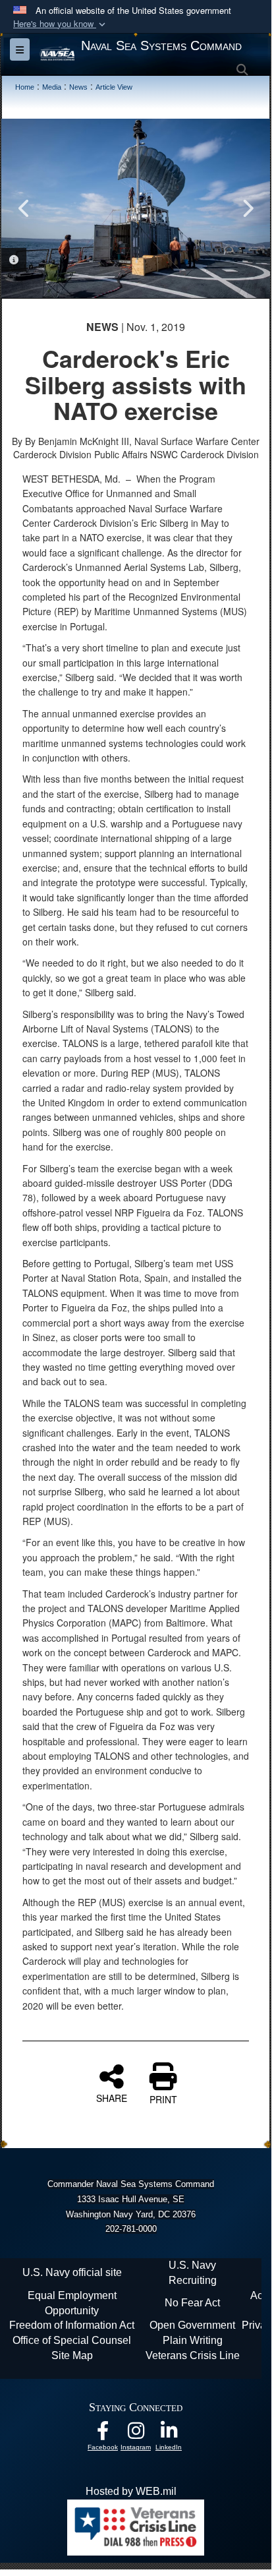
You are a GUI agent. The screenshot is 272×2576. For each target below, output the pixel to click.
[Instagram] (136, 2434)
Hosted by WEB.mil (131, 2491)
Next (247, 208)
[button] (61, 24)
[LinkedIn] (169, 2434)
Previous (24, 208)
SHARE (112, 2097)
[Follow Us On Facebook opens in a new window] (103, 2434)
